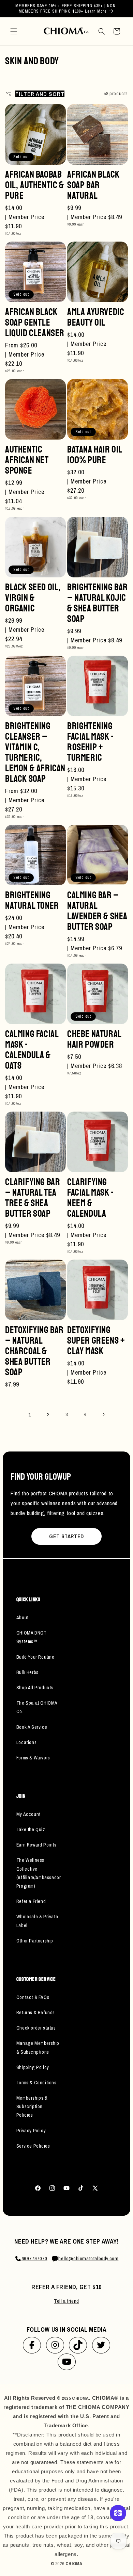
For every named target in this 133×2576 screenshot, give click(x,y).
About (23, 1618)
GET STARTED (66, 1536)
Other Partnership (35, 1941)
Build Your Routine (35, 1657)
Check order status (36, 2028)
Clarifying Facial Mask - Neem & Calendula (91, 1198)
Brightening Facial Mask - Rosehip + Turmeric (91, 742)
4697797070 (34, 2258)
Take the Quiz (31, 1830)
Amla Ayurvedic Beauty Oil (96, 317)
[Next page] (103, 1414)
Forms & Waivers (33, 1758)
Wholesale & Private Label (37, 1921)
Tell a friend (66, 2301)
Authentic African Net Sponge (27, 460)
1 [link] (30, 1415)
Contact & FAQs (33, 1997)
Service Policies (33, 2146)
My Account (28, 1814)
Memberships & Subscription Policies (32, 2106)
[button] (14, 31)
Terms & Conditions (36, 2083)
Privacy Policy (31, 2131)
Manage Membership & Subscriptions (38, 2047)
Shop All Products (35, 1688)
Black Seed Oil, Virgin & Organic (33, 598)
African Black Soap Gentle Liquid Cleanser (35, 322)
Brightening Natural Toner (32, 900)
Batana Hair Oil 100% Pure (95, 455)
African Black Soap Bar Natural (93, 185)
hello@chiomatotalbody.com (88, 2258)
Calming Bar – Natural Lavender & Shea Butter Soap (97, 911)
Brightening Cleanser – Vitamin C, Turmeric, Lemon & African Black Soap (35, 752)
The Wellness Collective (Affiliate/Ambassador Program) (38, 1873)
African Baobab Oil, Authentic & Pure (35, 185)
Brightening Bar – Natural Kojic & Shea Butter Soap (98, 603)
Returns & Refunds (36, 2013)
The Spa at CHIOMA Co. (37, 1707)
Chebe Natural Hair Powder (94, 1039)
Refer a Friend (31, 1901)
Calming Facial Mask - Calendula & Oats (32, 1050)
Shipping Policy (33, 2067)
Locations (26, 1742)
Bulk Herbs (27, 1672)
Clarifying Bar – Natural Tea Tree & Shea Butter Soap (33, 1198)
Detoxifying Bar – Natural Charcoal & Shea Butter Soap (34, 1351)
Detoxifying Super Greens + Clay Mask (96, 1340)
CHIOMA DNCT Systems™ (32, 1637)
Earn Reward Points (36, 1845)
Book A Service (32, 1727)
